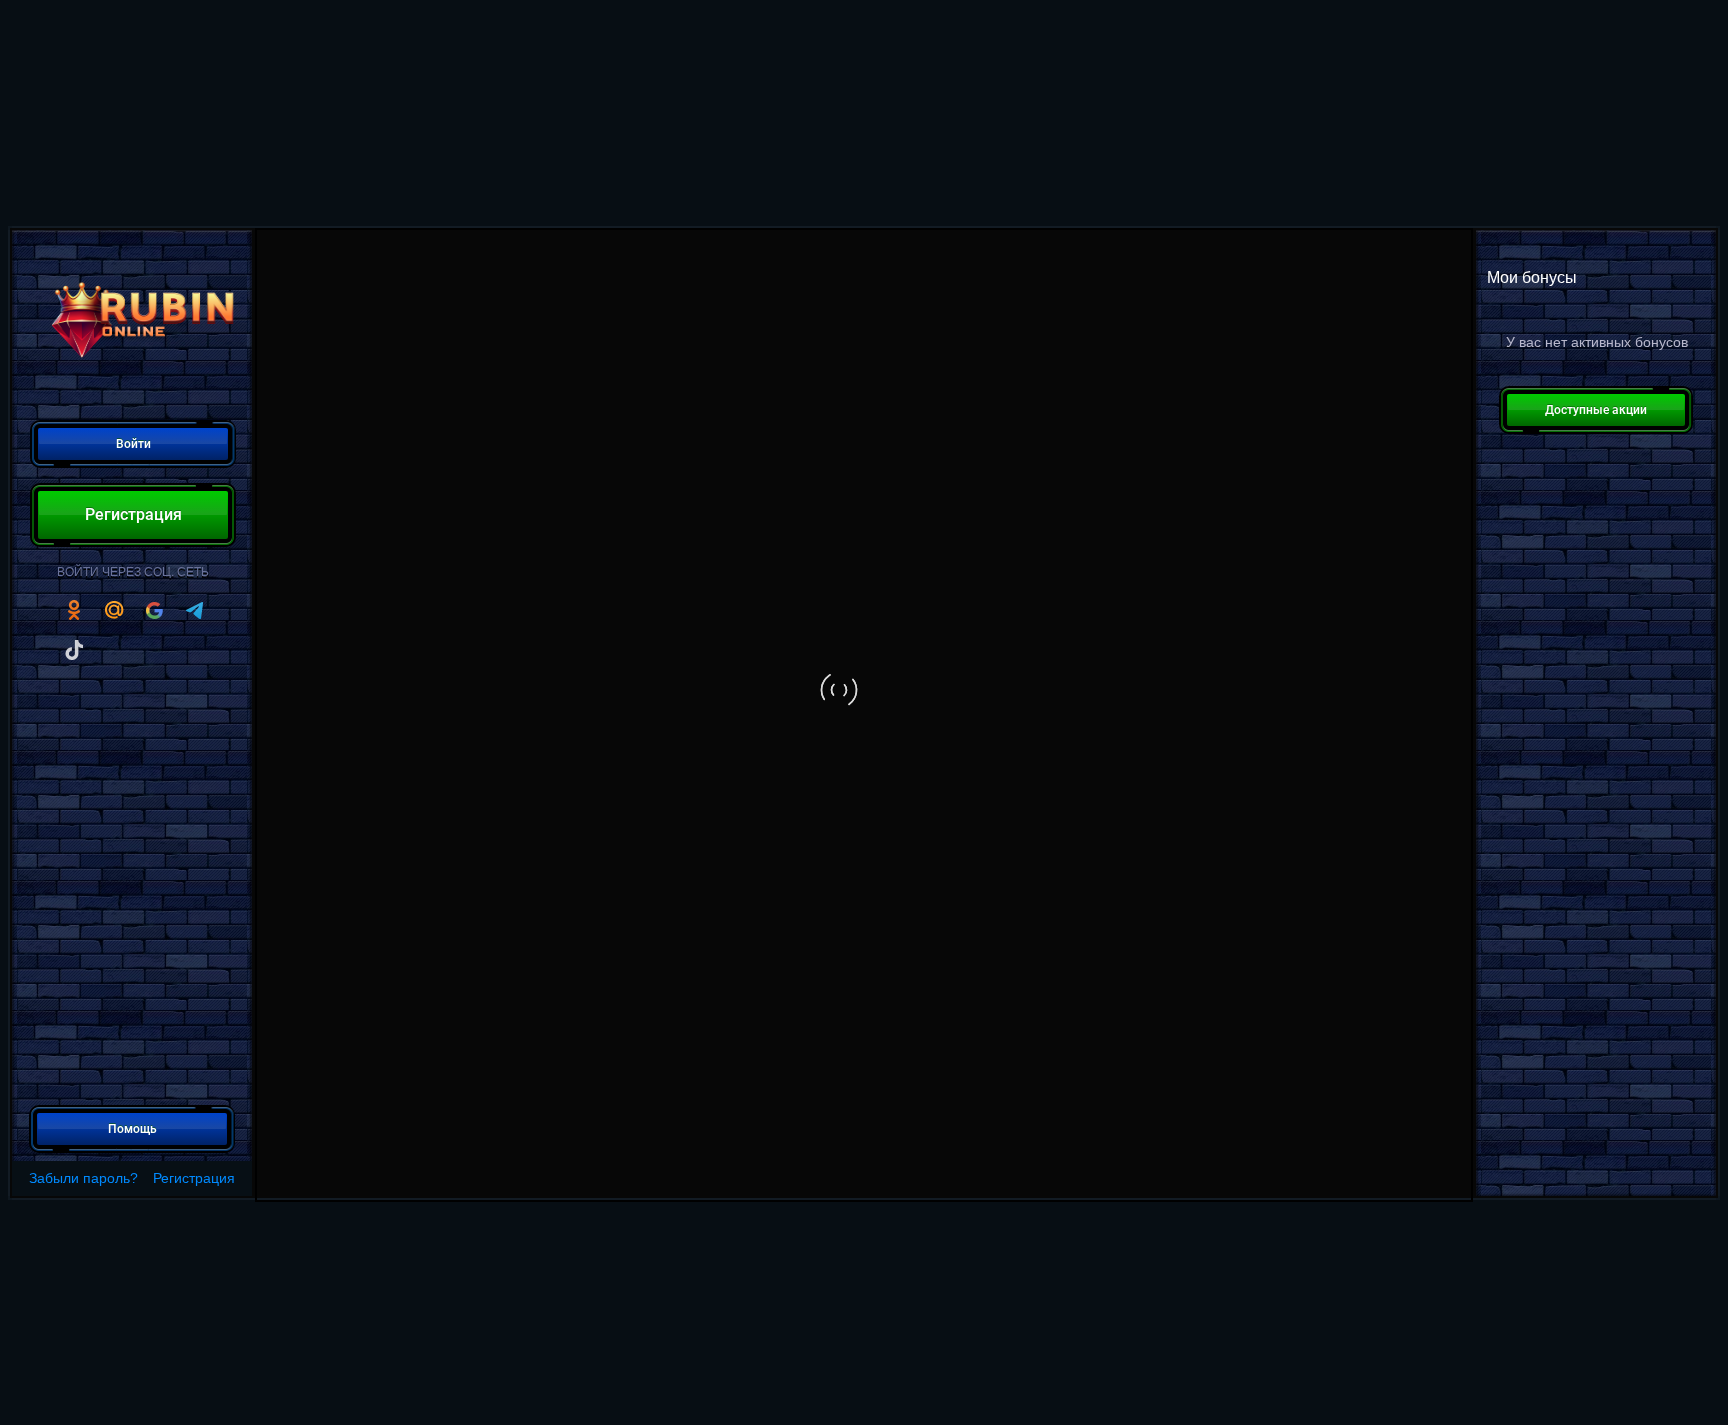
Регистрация (194, 1178)
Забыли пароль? (83, 1178)
